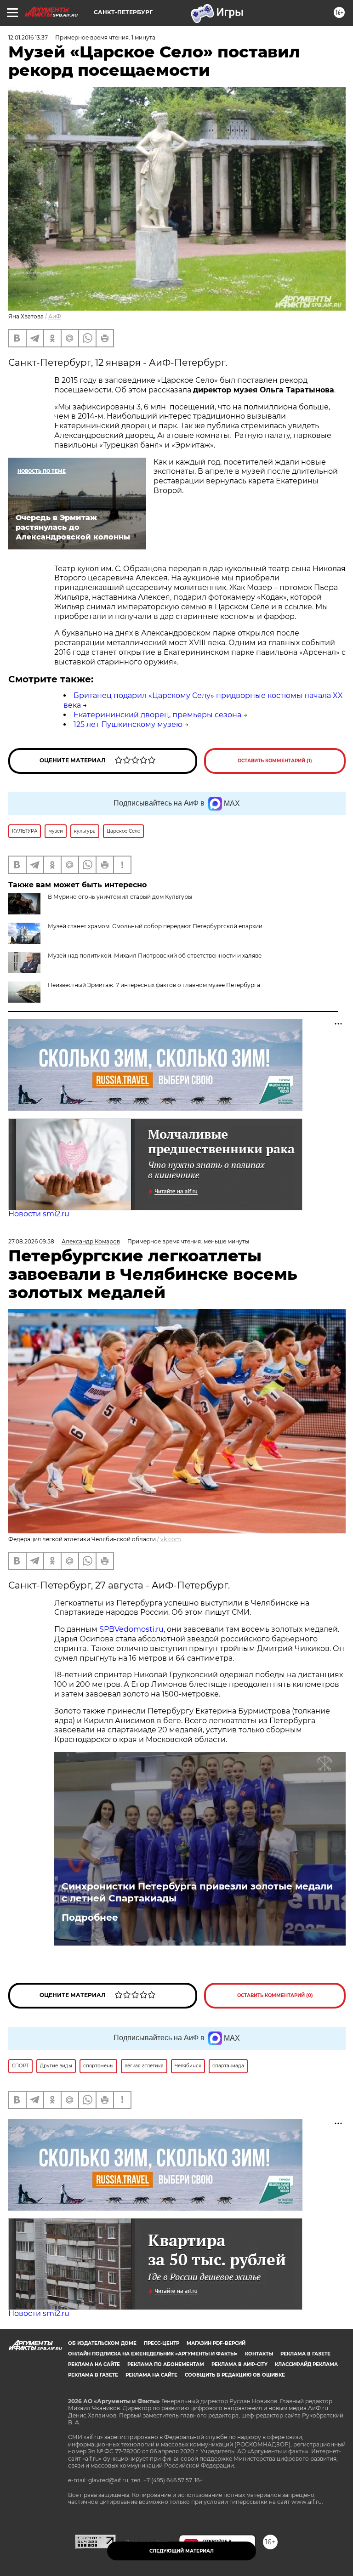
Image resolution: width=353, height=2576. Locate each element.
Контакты (259, 2354)
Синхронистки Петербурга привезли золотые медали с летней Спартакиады (197, 1892)
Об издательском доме (102, 2343)
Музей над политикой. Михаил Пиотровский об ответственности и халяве (155, 956)
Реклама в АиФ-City (239, 2364)
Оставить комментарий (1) (275, 761)
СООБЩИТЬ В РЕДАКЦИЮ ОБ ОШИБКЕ (235, 2375)
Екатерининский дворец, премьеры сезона (157, 715)
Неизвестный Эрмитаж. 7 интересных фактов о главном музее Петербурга (154, 985)
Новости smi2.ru (39, 1214)
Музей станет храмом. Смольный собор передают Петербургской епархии (155, 926)
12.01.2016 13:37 (28, 37)
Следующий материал (182, 2551)
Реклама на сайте (94, 2364)
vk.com (171, 1539)
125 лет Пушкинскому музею (128, 724)
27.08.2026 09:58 (31, 1241)
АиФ (55, 316)
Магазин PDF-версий (216, 2343)
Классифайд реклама (306, 2364)
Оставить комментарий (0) (275, 1995)
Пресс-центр (162, 2343)
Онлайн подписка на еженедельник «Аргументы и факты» (153, 2354)
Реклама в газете (305, 2354)
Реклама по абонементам (166, 2364)
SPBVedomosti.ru (131, 1629)
